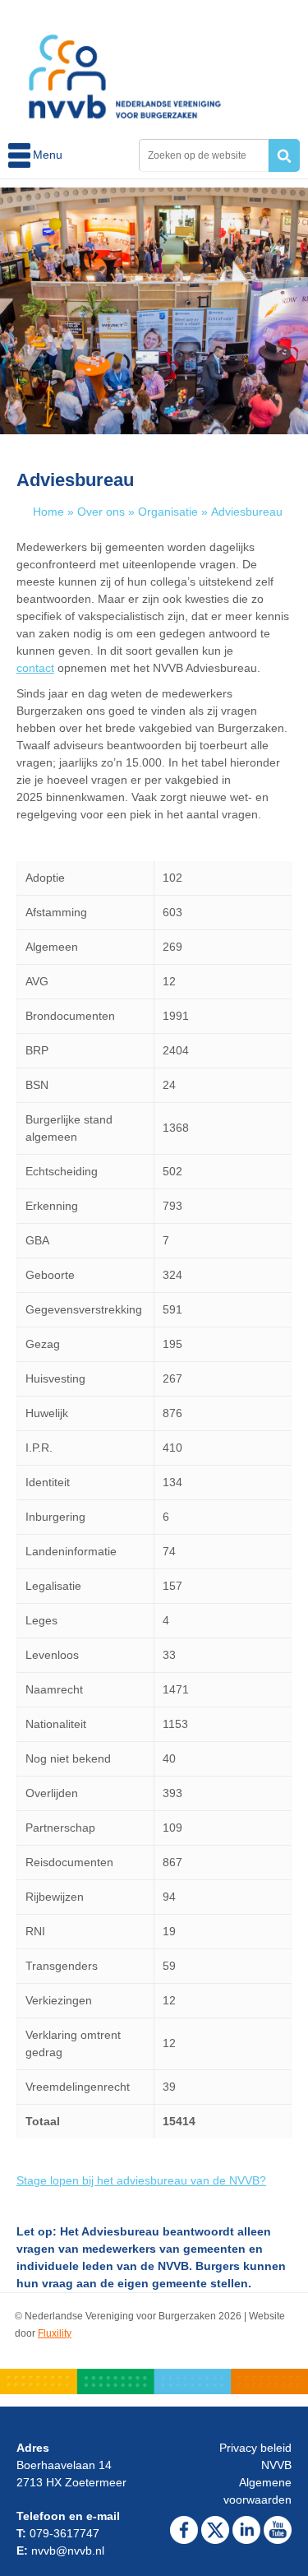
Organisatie (168, 512)
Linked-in (246, 2530)
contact (35, 668)
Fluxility (55, 2333)
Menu (21, 155)
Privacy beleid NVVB (255, 2456)
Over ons (101, 512)
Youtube (278, 2530)
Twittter (215, 2530)
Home (48, 512)
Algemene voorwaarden (257, 2491)
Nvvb (125, 67)
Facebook (184, 2530)
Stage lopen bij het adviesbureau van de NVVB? (141, 2180)
